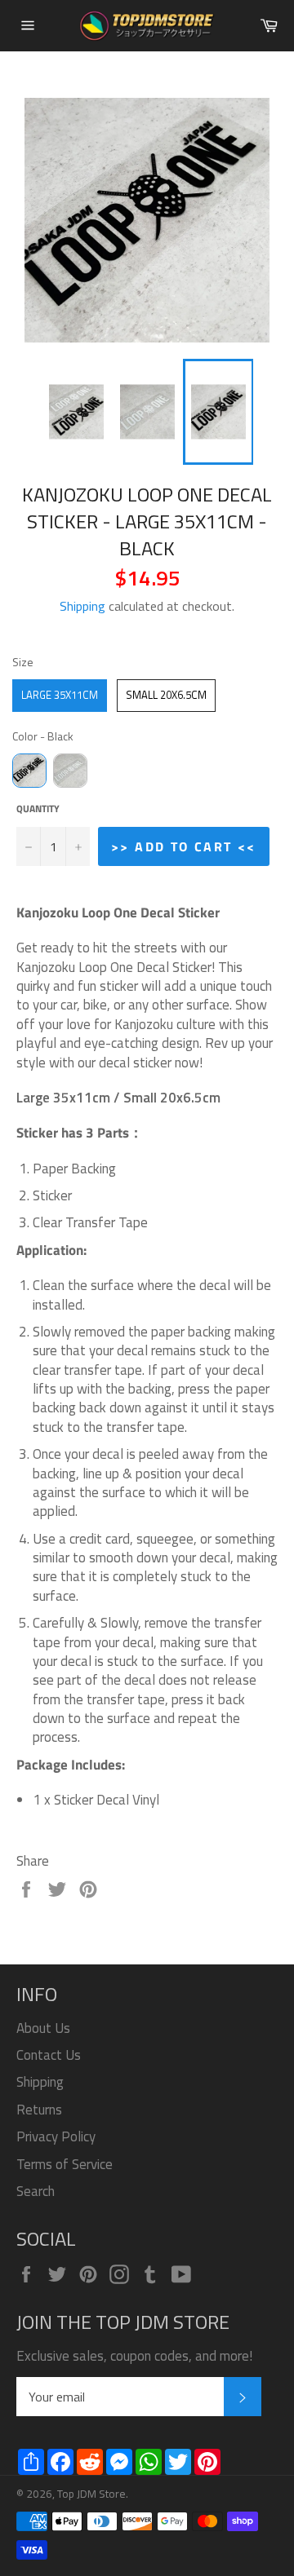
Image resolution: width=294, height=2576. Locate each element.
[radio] (60, 696)
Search (36, 2191)
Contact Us (49, 2055)
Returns (39, 2110)
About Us (43, 2028)
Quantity (38, 809)
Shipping (82, 606)
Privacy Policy (56, 2136)
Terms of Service (65, 2164)
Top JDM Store (91, 2494)
